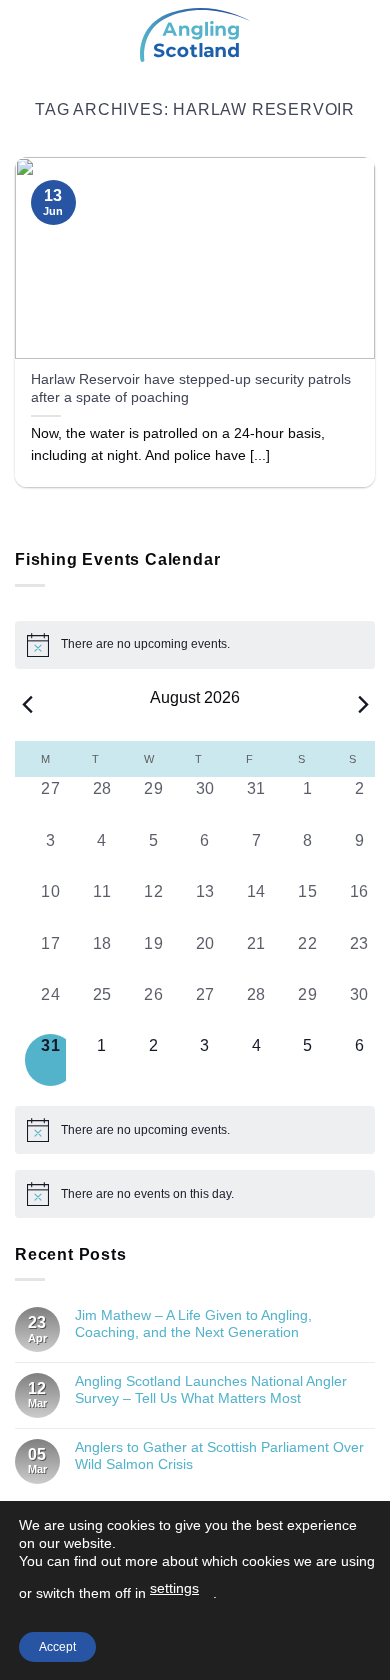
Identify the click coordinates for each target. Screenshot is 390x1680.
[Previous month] (27, 705)
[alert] (195, 645)
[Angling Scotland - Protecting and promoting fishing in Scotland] (195, 35)
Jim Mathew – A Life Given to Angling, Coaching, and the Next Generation (193, 1323)
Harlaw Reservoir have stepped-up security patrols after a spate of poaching (191, 388)
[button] (27, 34)
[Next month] (363, 705)
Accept (57, 1647)
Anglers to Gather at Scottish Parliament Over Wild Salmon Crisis (219, 1455)
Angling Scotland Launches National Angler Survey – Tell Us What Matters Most (211, 1389)
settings (174, 1588)
